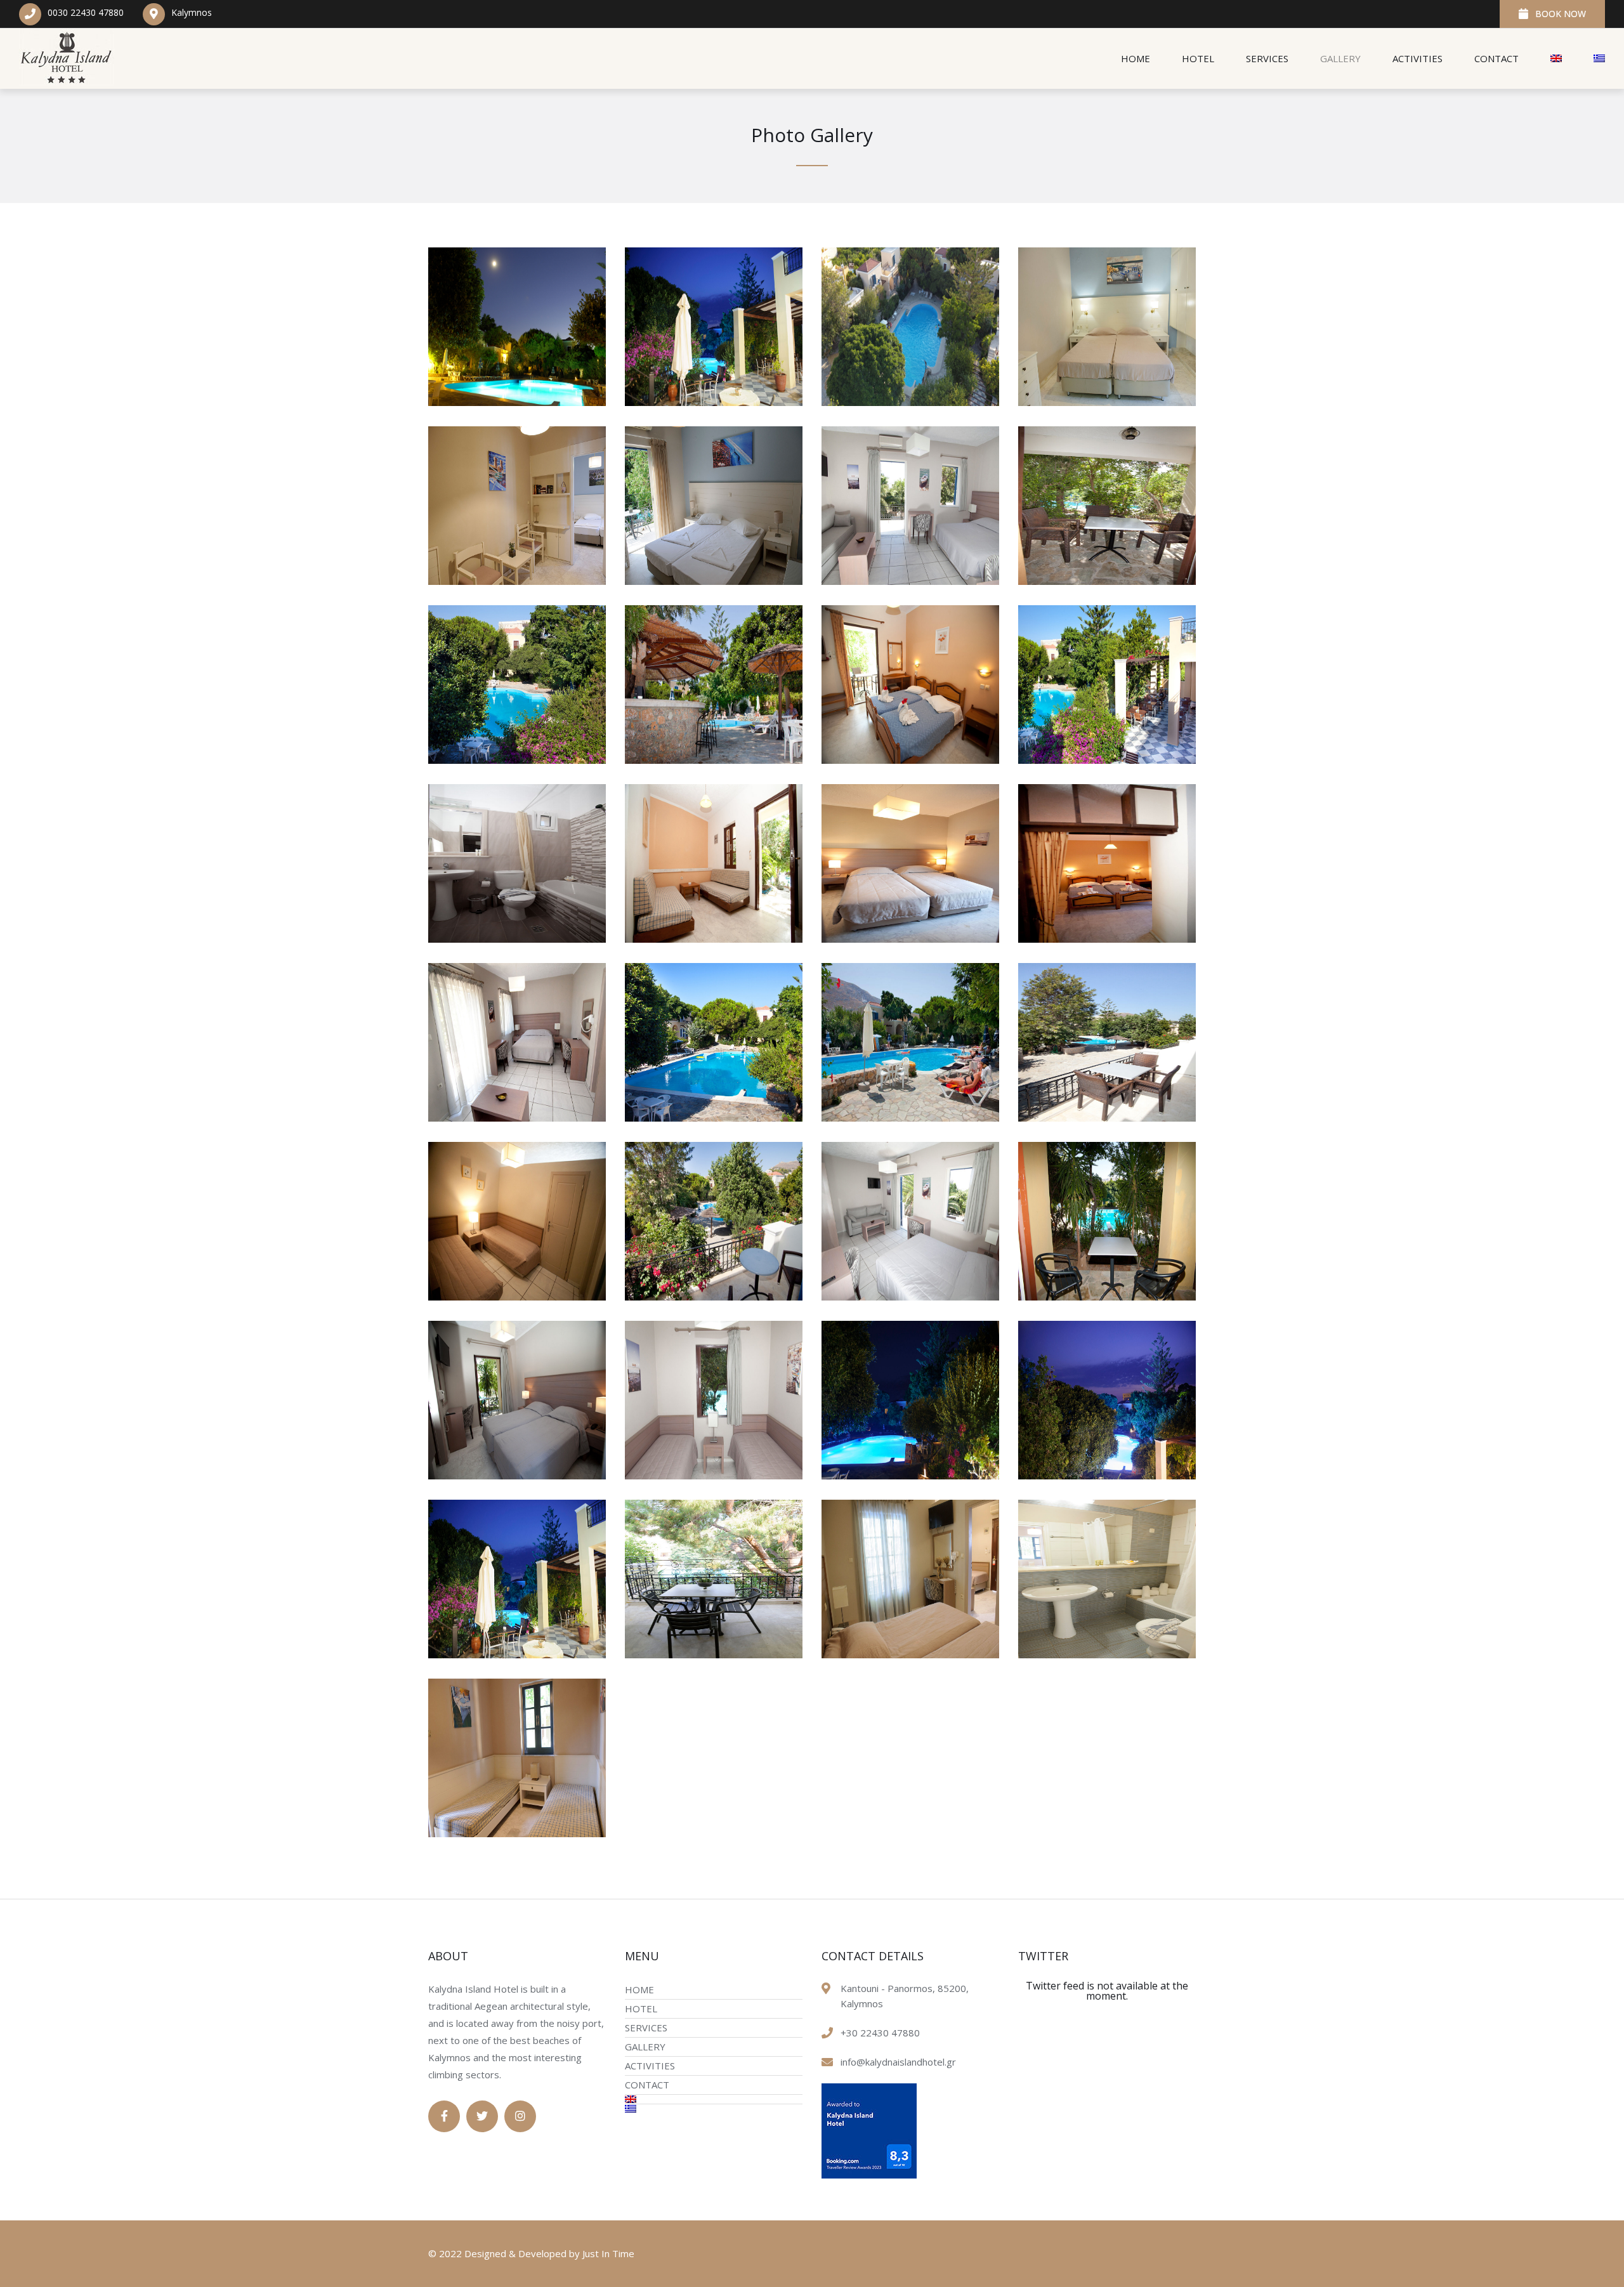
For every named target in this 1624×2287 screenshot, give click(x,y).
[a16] (517, 939)
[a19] (714, 760)
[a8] (910, 1118)
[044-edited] (517, 1655)
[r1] (714, 581)
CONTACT (1496, 58)
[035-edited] (910, 1655)
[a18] (910, 760)
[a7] (1107, 1118)
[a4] (910, 1297)
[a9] (714, 1118)
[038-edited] (714, 1655)
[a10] (517, 1118)
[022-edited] (1107, 1655)
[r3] (1107, 402)
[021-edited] (517, 1833)
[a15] (714, 939)
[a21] (1107, 581)
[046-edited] (910, 1476)
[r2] (517, 581)
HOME (1136, 58)
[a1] (714, 1476)
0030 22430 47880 (86, 12)
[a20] (517, 760)
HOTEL (1198, 58)
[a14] (910, 939)
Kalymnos (192, 12)
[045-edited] (1107, 1476)
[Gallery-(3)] (910, 402)
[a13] (1107, 939)
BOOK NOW (1561, 14)
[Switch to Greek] (1591, 59)
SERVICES (1267, 58)
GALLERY (1340, 58)
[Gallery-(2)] (714, 402)
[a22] (910, 581)
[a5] (714, 1297)
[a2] (517, 1476)
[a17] (1107, 760)
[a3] (1107, 1297)
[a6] (517, 1297)
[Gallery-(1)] (517, 402)
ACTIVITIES (1418, 58)
